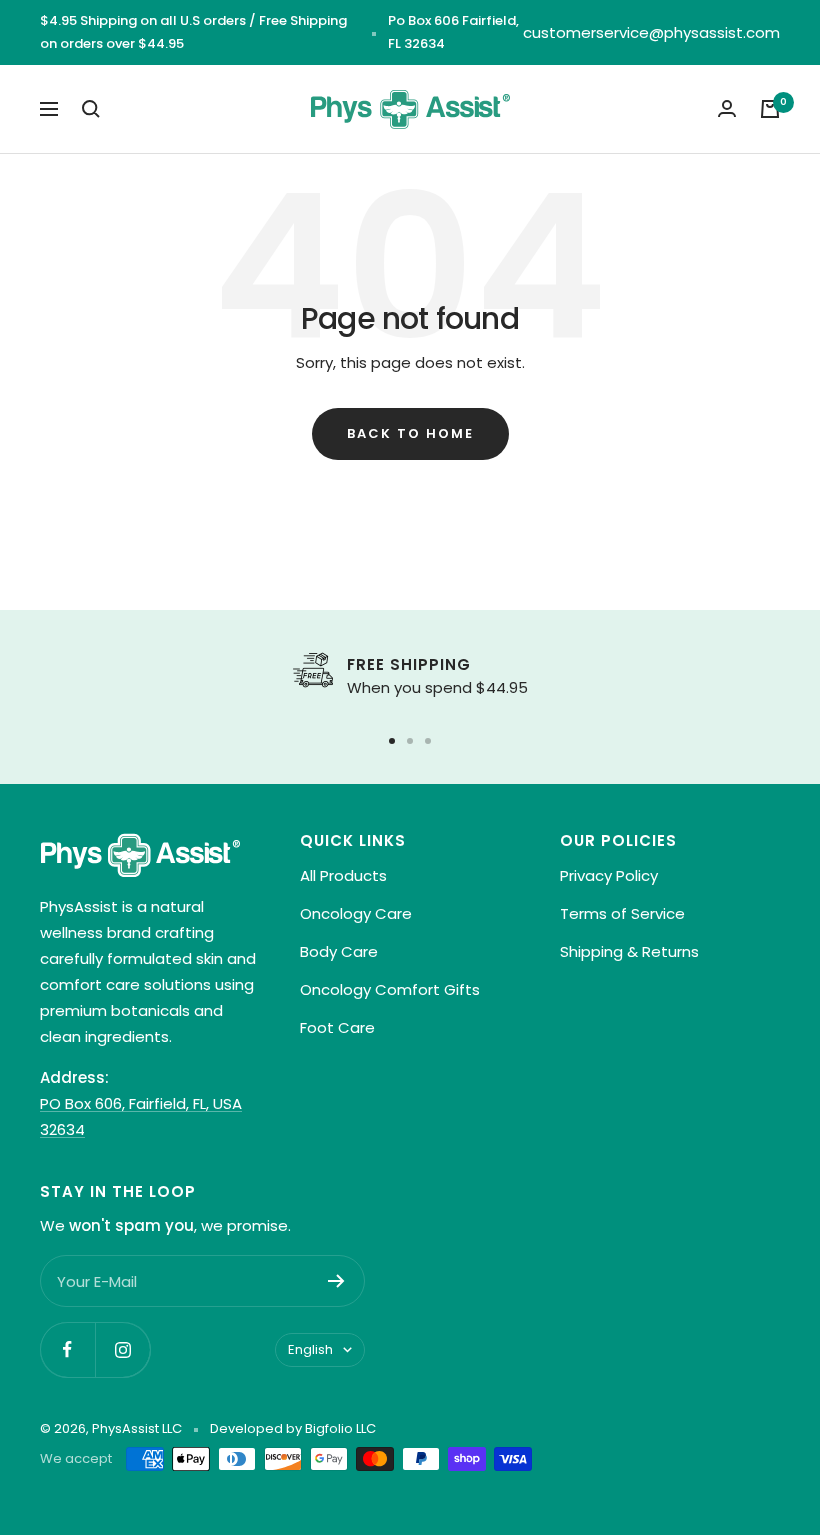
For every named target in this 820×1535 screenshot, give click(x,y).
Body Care (339, 951)
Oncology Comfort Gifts (390, 989)
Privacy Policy (609, 875)
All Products (343, 875)
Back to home (410, 433)
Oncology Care (356, 913)
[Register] (336, 1281)
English (310, 1349)
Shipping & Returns (629, 951)
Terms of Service (622, 913)
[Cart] (770, 109)
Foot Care (337, 1027)
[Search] (91, 109)
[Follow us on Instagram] (122, 1349)
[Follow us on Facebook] (67, 1349)
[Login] (727, 108)
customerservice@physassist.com (651, 32)
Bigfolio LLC (340, 1428)
